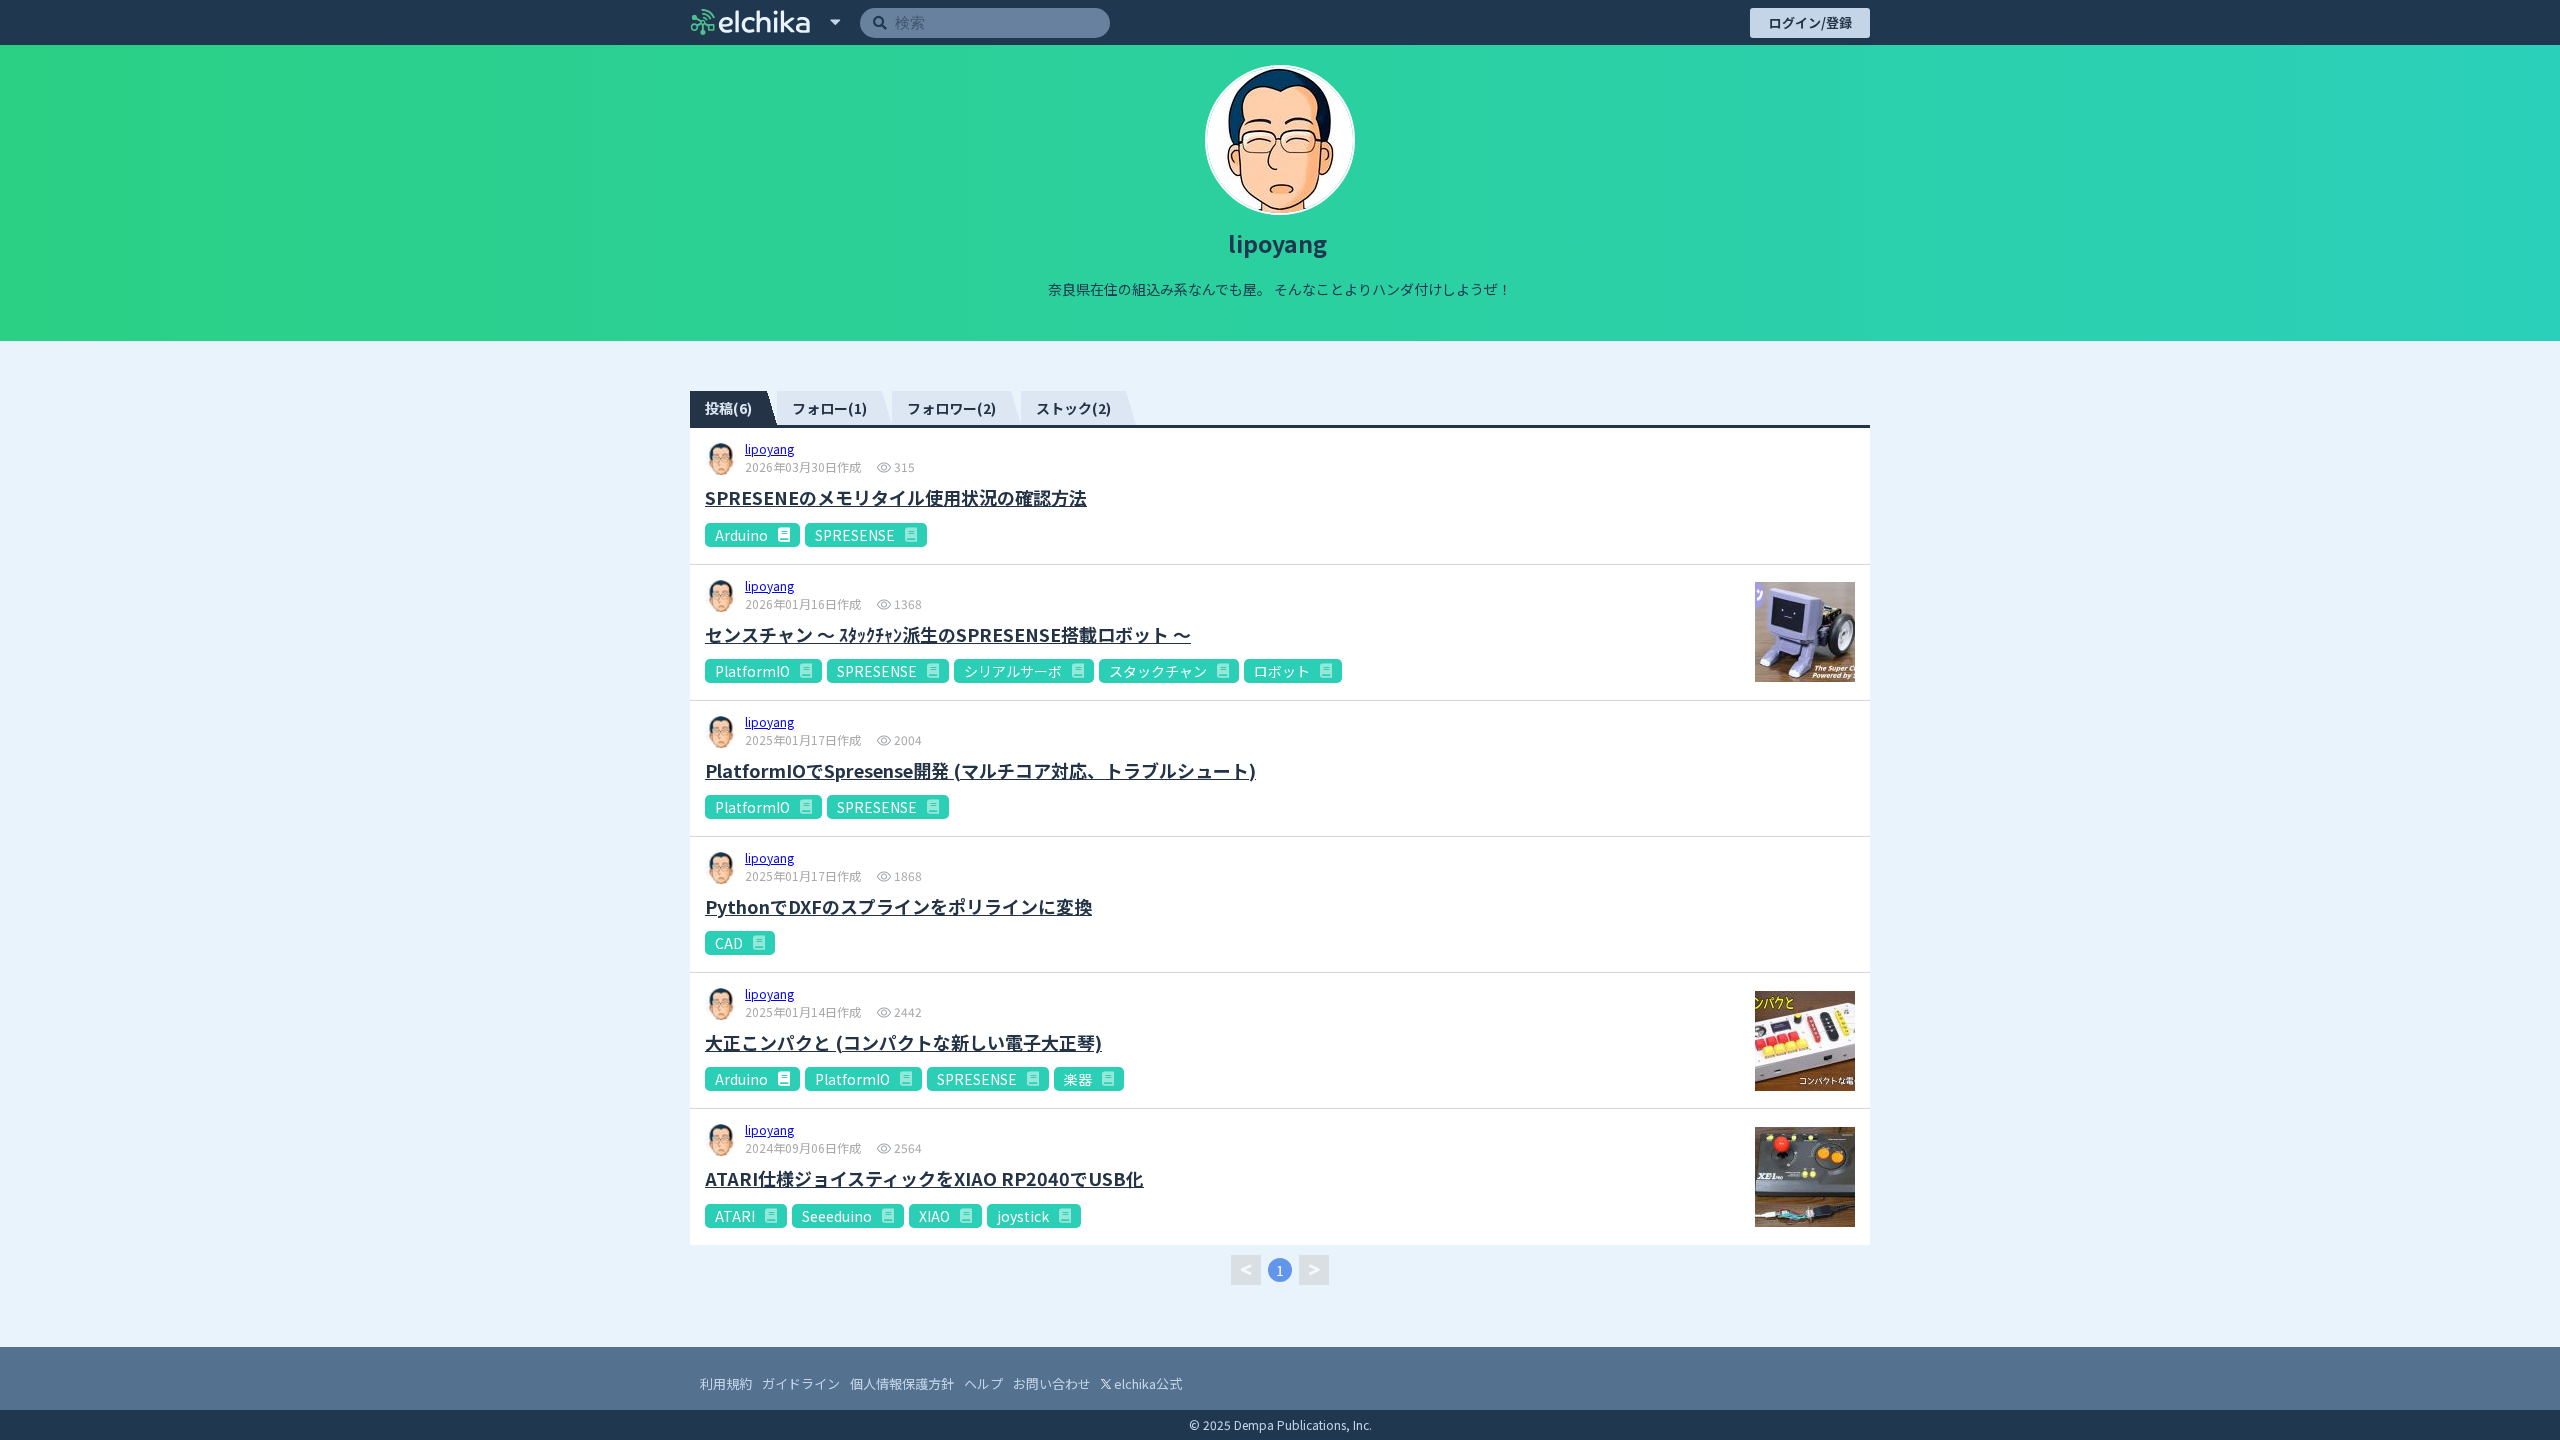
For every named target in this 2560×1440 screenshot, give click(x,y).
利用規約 (726, 1383)
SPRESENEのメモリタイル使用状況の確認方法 (896, 497)
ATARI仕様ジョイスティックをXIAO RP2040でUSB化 (924, 1178)
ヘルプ (983, 1383)
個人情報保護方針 (902, 1383)
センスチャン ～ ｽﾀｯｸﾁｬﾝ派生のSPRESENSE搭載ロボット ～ (948, 634)
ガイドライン (801, 1383)
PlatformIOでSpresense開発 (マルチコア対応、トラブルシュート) (980, 770)
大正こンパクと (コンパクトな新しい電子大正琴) (903, 1042)
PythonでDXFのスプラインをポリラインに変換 (898, 906)
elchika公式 (1146, 1383)
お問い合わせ (1052, 1383)
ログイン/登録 (1810, 22)
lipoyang (769, 450)
